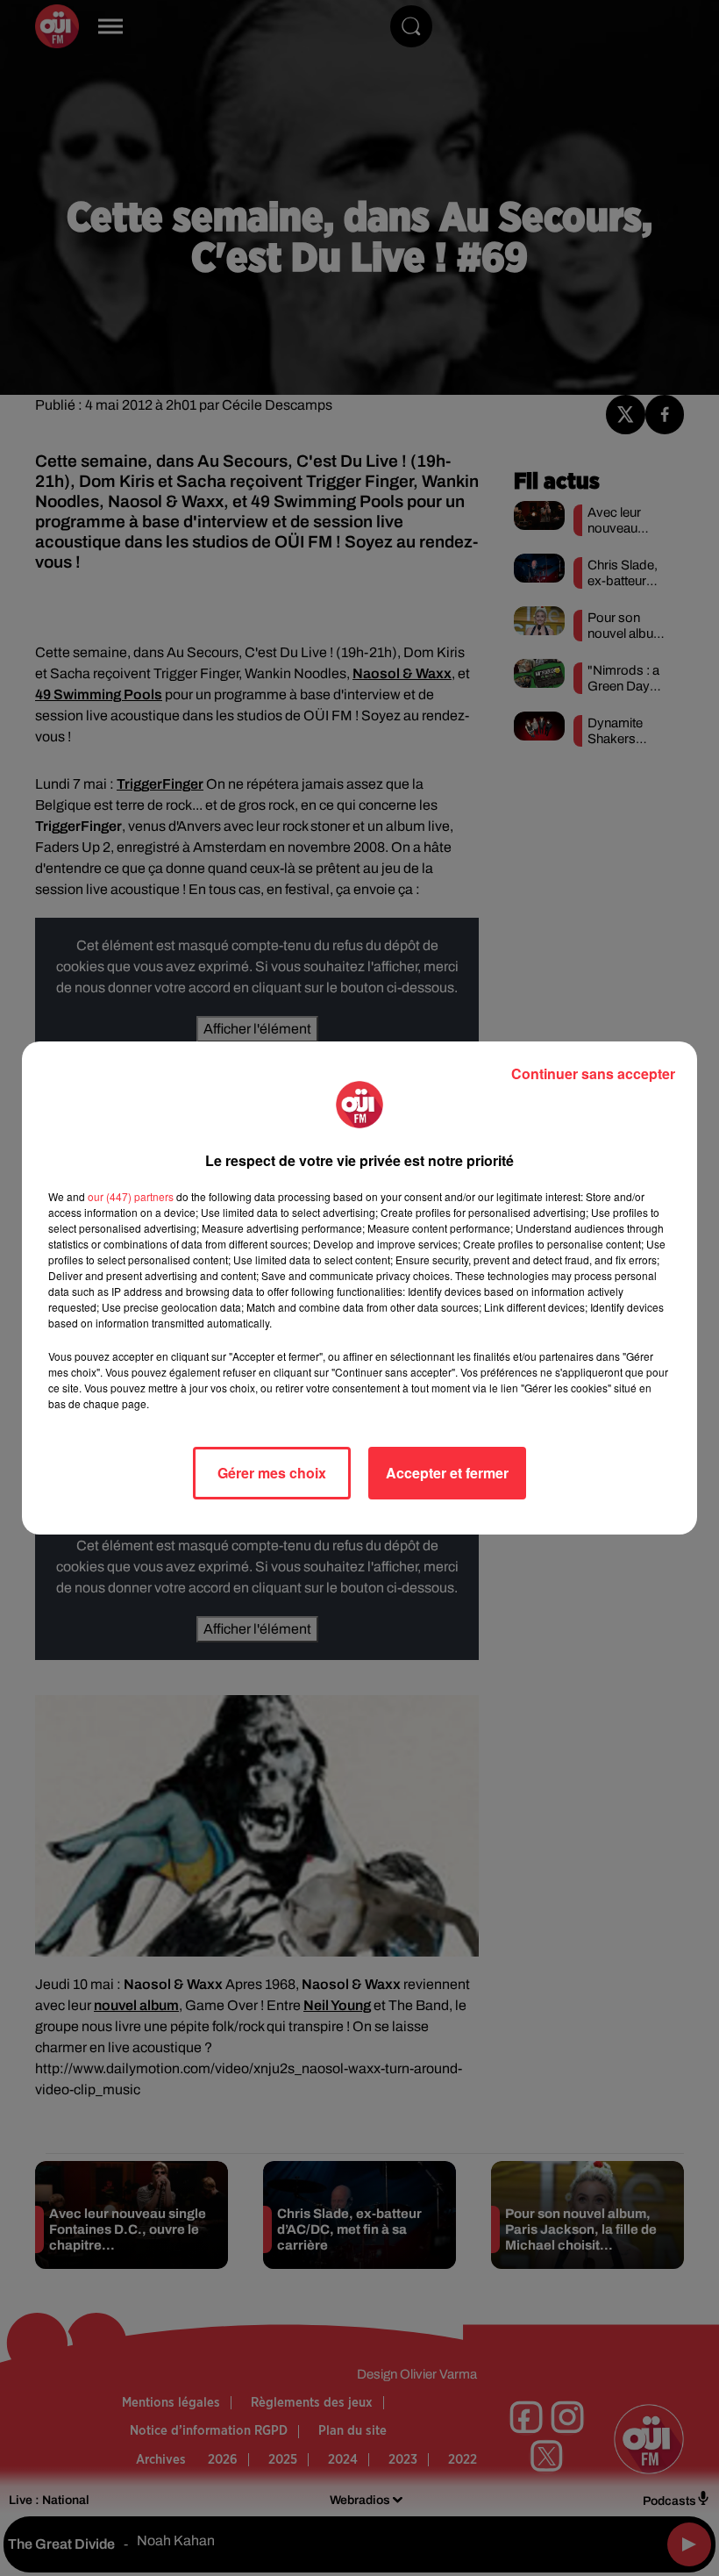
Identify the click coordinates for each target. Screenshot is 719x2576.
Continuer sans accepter (593, 1073)
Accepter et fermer (447, 1473)
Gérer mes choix (272, 1473)
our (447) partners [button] (131, 1196)
